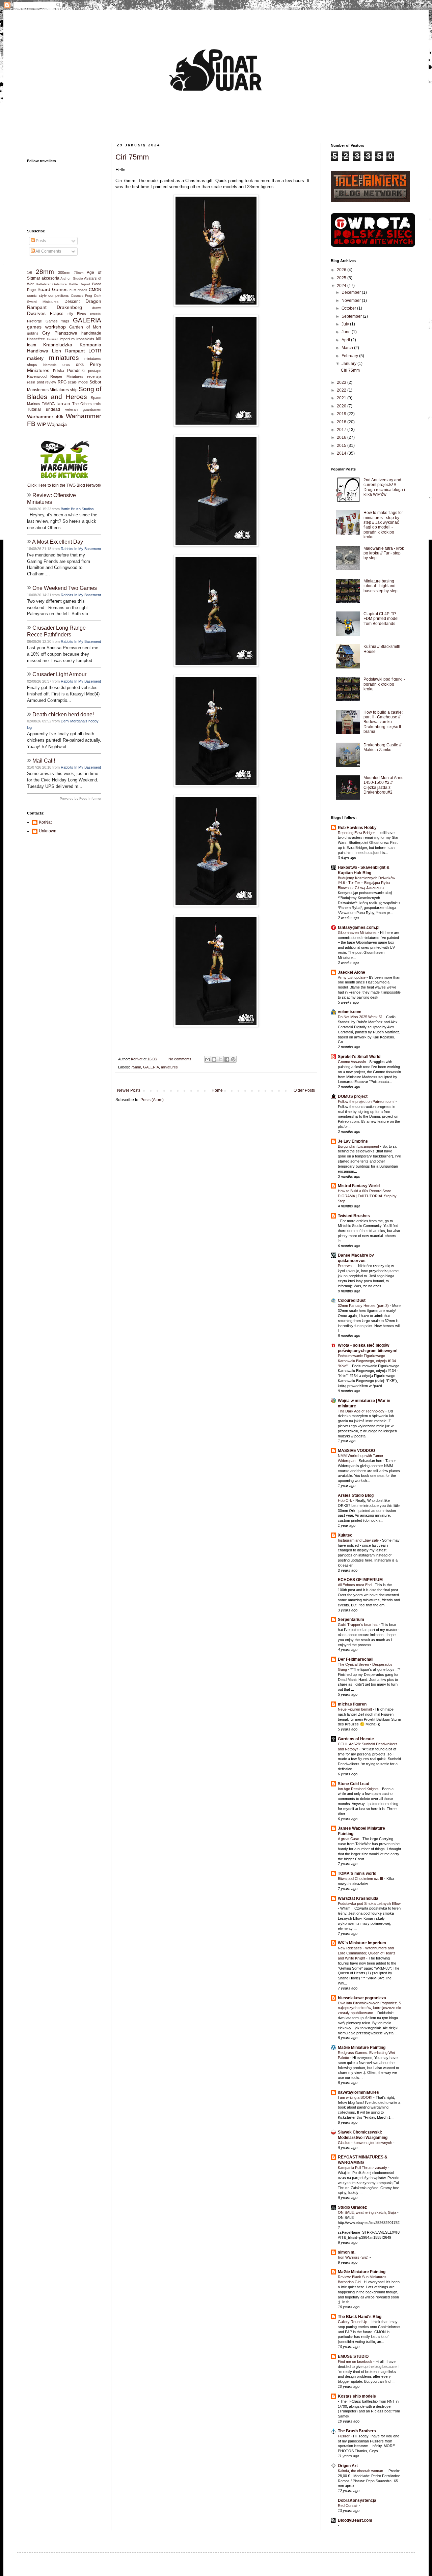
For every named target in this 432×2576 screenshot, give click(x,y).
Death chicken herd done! (63, 714)
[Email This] (208, 1059)
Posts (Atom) (152, 1100)
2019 (342, 414)
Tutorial (34, 409)
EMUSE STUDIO (353, 2356)
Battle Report (80, 284)
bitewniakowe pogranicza (362, 1998)
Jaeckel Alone (352, 972)
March (348, 348)
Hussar (52, 339)
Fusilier (344, 2436)
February (350, 356)
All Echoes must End (355, 1585)
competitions (59, 295)
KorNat (45, 822)
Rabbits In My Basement (81, 549)
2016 (342, 437)
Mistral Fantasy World (359, 1186)
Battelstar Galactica (51, 284)
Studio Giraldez (352, 2207)
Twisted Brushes (354, 1216)
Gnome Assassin (352, 1062)
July (346, 324)
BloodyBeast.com (355, 2520)
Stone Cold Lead (354, 1784)
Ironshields (85, 339)
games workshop (46, 327)
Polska (59, 371)
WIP (42, 424)
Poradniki (76, 371)
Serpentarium (351, 1620)
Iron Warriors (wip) (354, 2257)
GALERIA (151, 1067)
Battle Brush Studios (77, 509)
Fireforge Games (42, 321)
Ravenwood (37, 376)
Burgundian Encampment (359, 1146)
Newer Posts (129, 1090)
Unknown (48, 831)
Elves (82, 314)
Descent (72, 302)
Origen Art (348, 2466)
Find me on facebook (356, 2362)
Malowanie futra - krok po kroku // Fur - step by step (384, 553)
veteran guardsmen (83, 409)
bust (73, 290)
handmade (91, 333)
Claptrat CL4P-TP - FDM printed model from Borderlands (381, 619)
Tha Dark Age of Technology (362, 1411)
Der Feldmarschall (356, 1659)
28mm (45, 272)
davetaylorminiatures (358, 2092)
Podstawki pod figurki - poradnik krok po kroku (384, 684)
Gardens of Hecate (356, 1739)
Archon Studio (72, 278)
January (349, 364)
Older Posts (304, 1090)
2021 (342, 398)
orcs (66, 365)
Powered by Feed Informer (80, 798)
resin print (35, 382)
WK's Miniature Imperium (362, 1943)
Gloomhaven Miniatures (358, 933)
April (346, 340)
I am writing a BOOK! (356, 2097)
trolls (97, 404)
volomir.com (350, 1012)
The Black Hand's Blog (360, 2317)
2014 (342, 453)
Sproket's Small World (359, 1057)
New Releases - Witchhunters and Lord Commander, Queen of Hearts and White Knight (367, 1953)
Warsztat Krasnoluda (358, 1898)
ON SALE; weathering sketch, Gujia (368, 2212)
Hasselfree (36, 339)
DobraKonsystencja (357, 2500)
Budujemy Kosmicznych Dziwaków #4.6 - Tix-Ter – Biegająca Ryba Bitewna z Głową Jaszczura (367, 883)
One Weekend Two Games (65, 588)
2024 (342, 286)
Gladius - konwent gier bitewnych (366, 2143)
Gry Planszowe (60, 333)
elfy (70, 314)
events (96, 314)
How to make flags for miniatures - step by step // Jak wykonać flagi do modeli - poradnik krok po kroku (383, 525)
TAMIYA (48, 404)
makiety (35, 358)
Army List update (352, 977)
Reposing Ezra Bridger (357, 833)
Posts (40, 241)
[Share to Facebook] (227, 1059)
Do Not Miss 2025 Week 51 (361, 1017)
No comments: (181, 1059)
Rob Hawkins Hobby (357, 828)
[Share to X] (220, 1059)
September (352, 316)
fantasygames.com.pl (359, 927)
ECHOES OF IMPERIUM (360, 1580)
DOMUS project (353, 1096)
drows (97, 308)
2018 (342, 422)
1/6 (30, 273)
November (352, 300)
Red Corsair (348, 2506)
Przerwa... (347, 1266)
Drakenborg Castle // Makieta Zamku (382, 747)
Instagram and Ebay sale (359, 1540)
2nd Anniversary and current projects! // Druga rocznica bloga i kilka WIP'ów (384, 487)
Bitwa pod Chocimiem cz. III (361, 1879)
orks (80, 365)
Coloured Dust (352, 1300)
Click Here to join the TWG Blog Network (64, 485)
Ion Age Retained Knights (359, 1789)
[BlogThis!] (214, 1059)
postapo (95, 371)
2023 (342, 382)
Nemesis (50, 365)
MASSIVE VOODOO (356, 1451)
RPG (62, 382)
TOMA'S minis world (357, 1873)
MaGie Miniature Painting (362, 2048)
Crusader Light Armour (59, 674)
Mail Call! (44, 761)
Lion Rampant (68, 351)
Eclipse (57, 314)
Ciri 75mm (132, 157)
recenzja (94, 376)
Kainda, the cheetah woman (361, 2471)
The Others (82, 404)
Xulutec (345, 1535)
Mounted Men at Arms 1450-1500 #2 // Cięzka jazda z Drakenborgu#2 (383, 785)
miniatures (169, 1067)
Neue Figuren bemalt (355, 1709)
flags (65, 321)
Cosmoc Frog (82, 296)
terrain (63, 403)
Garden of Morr (85, 327)
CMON (95, 290)
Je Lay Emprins (353, 1141)
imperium (67, 339)
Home (217, 1090)
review (51, 382)
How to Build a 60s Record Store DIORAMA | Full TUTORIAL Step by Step (367, 1196)
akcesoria (50, 278)
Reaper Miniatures (67, 376)
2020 (342, 406)
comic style (37, 295)
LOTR (95, 351)
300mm (64, 273)
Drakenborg (69, 307)
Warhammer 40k (45, 417)
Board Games (53, 289)
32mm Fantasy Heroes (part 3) (364, 1306)
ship (74, 390)
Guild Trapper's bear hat (358, 1625)
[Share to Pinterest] (233, 1059)
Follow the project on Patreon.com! (367, 1101)
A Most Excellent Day (58, 542)
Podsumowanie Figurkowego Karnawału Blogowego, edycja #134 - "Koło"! (368, 1361)
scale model (78, 382)
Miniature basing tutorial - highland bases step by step (381, 586)
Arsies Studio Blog (356, 1495)
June (347, 332)
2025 (342, 278)
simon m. (347, 2252)
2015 (342, 446)
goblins (33, 333)
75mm (136, 1067)
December (352, 292)
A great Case (349, 1839)
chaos (82, 290)
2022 (342, 390)
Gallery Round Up (353, 2322)
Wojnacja (57, 424)
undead (53, 409)
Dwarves (36, 313)
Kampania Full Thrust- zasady (363, 2168)
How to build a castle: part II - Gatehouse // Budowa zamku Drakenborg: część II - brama (383, 722)
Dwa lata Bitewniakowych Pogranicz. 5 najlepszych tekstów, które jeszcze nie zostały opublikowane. (369, 2008)
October (349, 308)
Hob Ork (345, 1500)
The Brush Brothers (357, 2431)
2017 (342, 430)
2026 (342, 270)
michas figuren (352, 1704)
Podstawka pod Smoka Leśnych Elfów (369, 1904)
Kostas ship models (357, 2396)
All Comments (48, 251)
